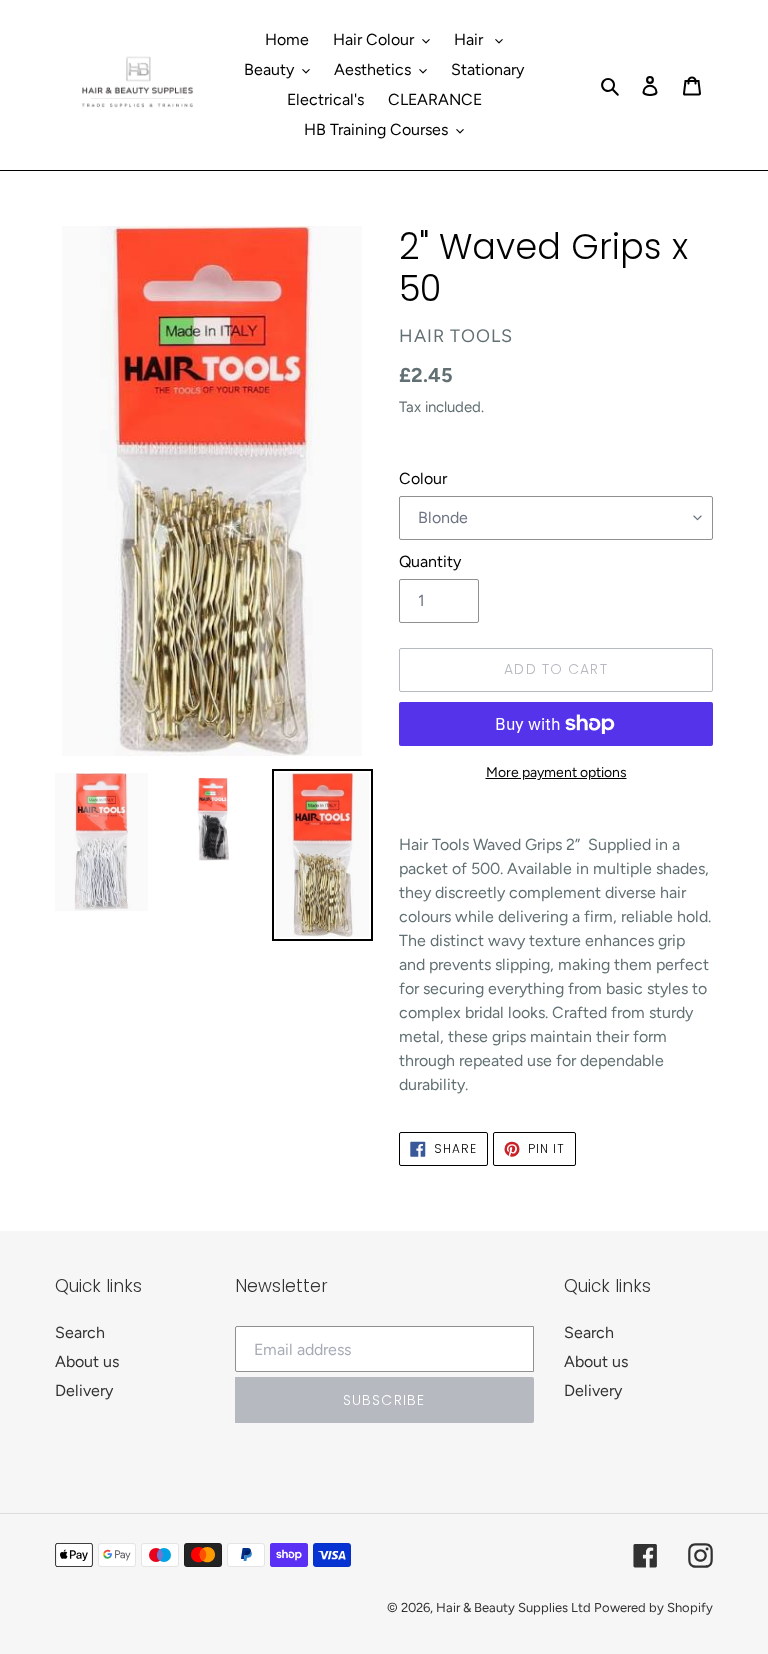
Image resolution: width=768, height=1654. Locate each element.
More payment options (556, 772)
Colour (423, 478)
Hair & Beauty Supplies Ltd (515, 1607)
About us (87, 1361)
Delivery (84, 1390)
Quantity (430, 561)
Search (80, 1332)
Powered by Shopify (653, 1607)
